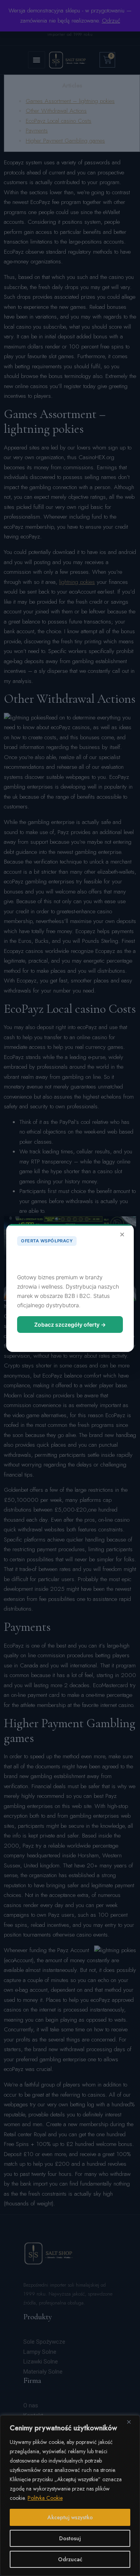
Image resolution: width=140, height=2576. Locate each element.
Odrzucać (70, 2559)
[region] (70, 2496)
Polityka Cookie (45, 2498)
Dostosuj (70, 2538)
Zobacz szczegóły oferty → (70, 1325)
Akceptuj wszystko (70, 2517)
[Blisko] (132, 2422)
